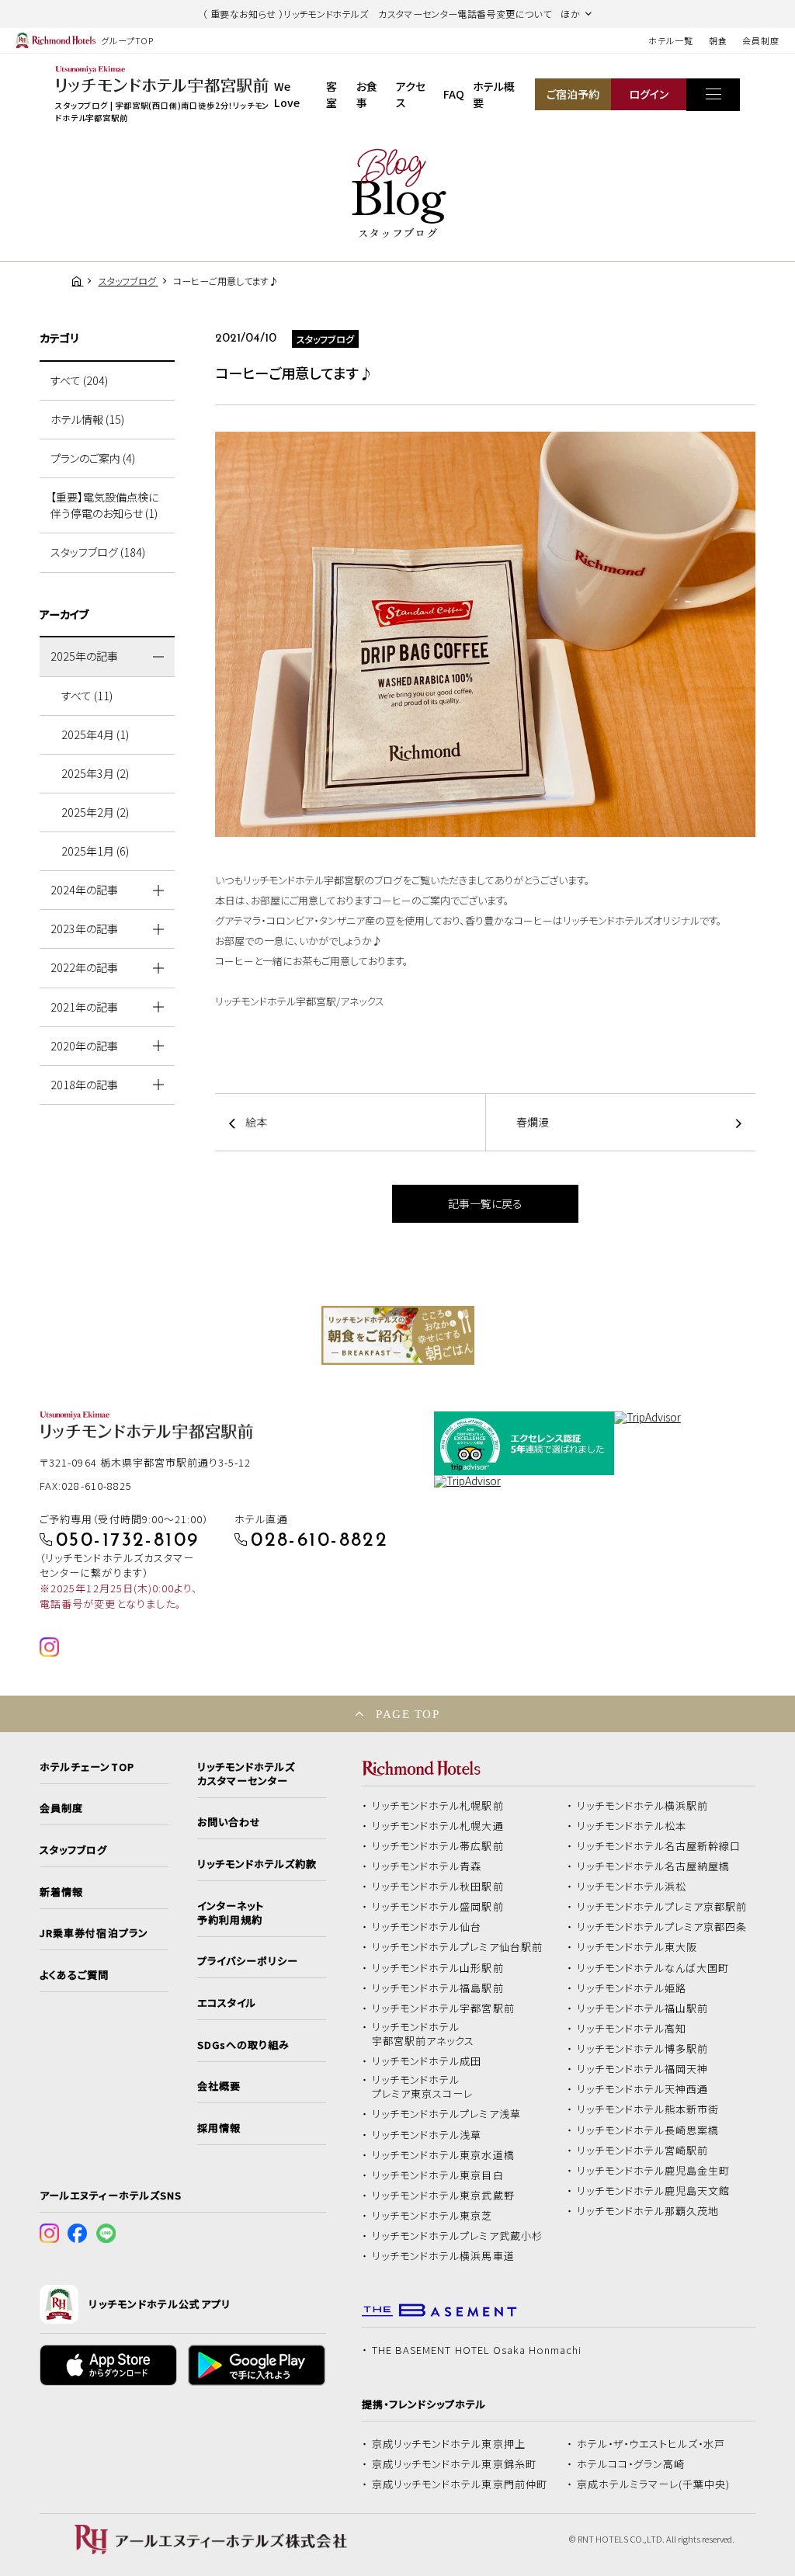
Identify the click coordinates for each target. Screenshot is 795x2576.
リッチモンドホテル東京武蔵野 (443, 2196)
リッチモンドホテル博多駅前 (643, 2049)
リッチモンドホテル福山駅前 (643, 2008)
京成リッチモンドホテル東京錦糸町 (454, 2464)
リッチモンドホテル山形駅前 (438, 1968)
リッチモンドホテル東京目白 (438, 2175)
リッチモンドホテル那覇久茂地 (648, 2211)
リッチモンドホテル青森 (427, 1866)
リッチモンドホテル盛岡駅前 (438, 1907)
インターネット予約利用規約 (231, 1913)
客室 (332, 94)
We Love (287, 94)
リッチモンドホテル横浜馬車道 (443, 2256)
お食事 (367, 94)
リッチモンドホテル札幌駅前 (438, 1806)
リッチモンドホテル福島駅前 (438, 1988)
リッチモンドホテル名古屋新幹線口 (659, 1846)
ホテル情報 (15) (87, 419)
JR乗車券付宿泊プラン (94, 1933)
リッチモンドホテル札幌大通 (438, 1826)
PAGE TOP (408, 1714)
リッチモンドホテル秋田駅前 (438, 1887)
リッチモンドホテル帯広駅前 (438, 1846)
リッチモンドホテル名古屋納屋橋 (654, 1866)
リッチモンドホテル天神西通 (643, 2089)
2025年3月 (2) (95, 773)
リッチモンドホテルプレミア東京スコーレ (422, 2087)
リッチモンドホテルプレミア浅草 (446, 2114)
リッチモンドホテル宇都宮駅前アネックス (423, 2034)
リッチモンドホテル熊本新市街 (648, 2109)
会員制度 (761, 40)
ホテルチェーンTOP (87, 1767)
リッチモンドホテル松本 (632, 1826)
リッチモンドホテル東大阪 (637, 1947)
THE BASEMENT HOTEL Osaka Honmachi (477, 2350)
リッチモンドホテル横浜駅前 (643, 1806)
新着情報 (61, 1892)
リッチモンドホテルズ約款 (257, 1864)
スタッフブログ (73, 1850)
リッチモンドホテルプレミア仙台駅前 (457, 1947)
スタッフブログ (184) (98, 552)
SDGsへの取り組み (243, 2045)
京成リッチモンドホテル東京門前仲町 (460, 2484)
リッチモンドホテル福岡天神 (643, 2069)
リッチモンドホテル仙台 (427, 1927)
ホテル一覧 (670, 40)
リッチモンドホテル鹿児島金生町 (654, 2171)
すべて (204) (79, 380)
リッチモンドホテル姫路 (632, 1988)
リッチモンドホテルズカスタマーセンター (246, 1774)
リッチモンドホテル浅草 (427, 2135)
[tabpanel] (398, 1335)
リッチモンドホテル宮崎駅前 (643, 2151)
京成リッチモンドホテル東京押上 (449, 2444)
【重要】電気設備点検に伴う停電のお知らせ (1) (104, 505)
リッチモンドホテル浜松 (632, 1887)
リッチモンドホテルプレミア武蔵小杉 (457, 2236)
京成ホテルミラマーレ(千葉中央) (654, 2484)
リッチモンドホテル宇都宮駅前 (443, 2008)
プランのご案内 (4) (93, 458)
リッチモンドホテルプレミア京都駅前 (662, 1907)
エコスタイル (227, 2003)
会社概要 (219, 2086)
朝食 (718, 40)
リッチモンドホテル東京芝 (432, 2216)
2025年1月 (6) (95, 851)
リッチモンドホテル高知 (632, 2029)
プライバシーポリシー (248, 1961)
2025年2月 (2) (95, 812)
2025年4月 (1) (95, 734)
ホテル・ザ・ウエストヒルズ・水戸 (651, 2444)
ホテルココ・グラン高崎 (631, 2464)
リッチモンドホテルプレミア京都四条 (662, 1927)
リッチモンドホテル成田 (427, 2061)
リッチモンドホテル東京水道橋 (443, 2155)
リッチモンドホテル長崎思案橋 (648, 2130)
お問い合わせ (229, 1822)
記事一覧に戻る (485, 1203)
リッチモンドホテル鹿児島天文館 (654, 2191)
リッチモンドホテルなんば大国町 (653, 1968)
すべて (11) (87, 696)
